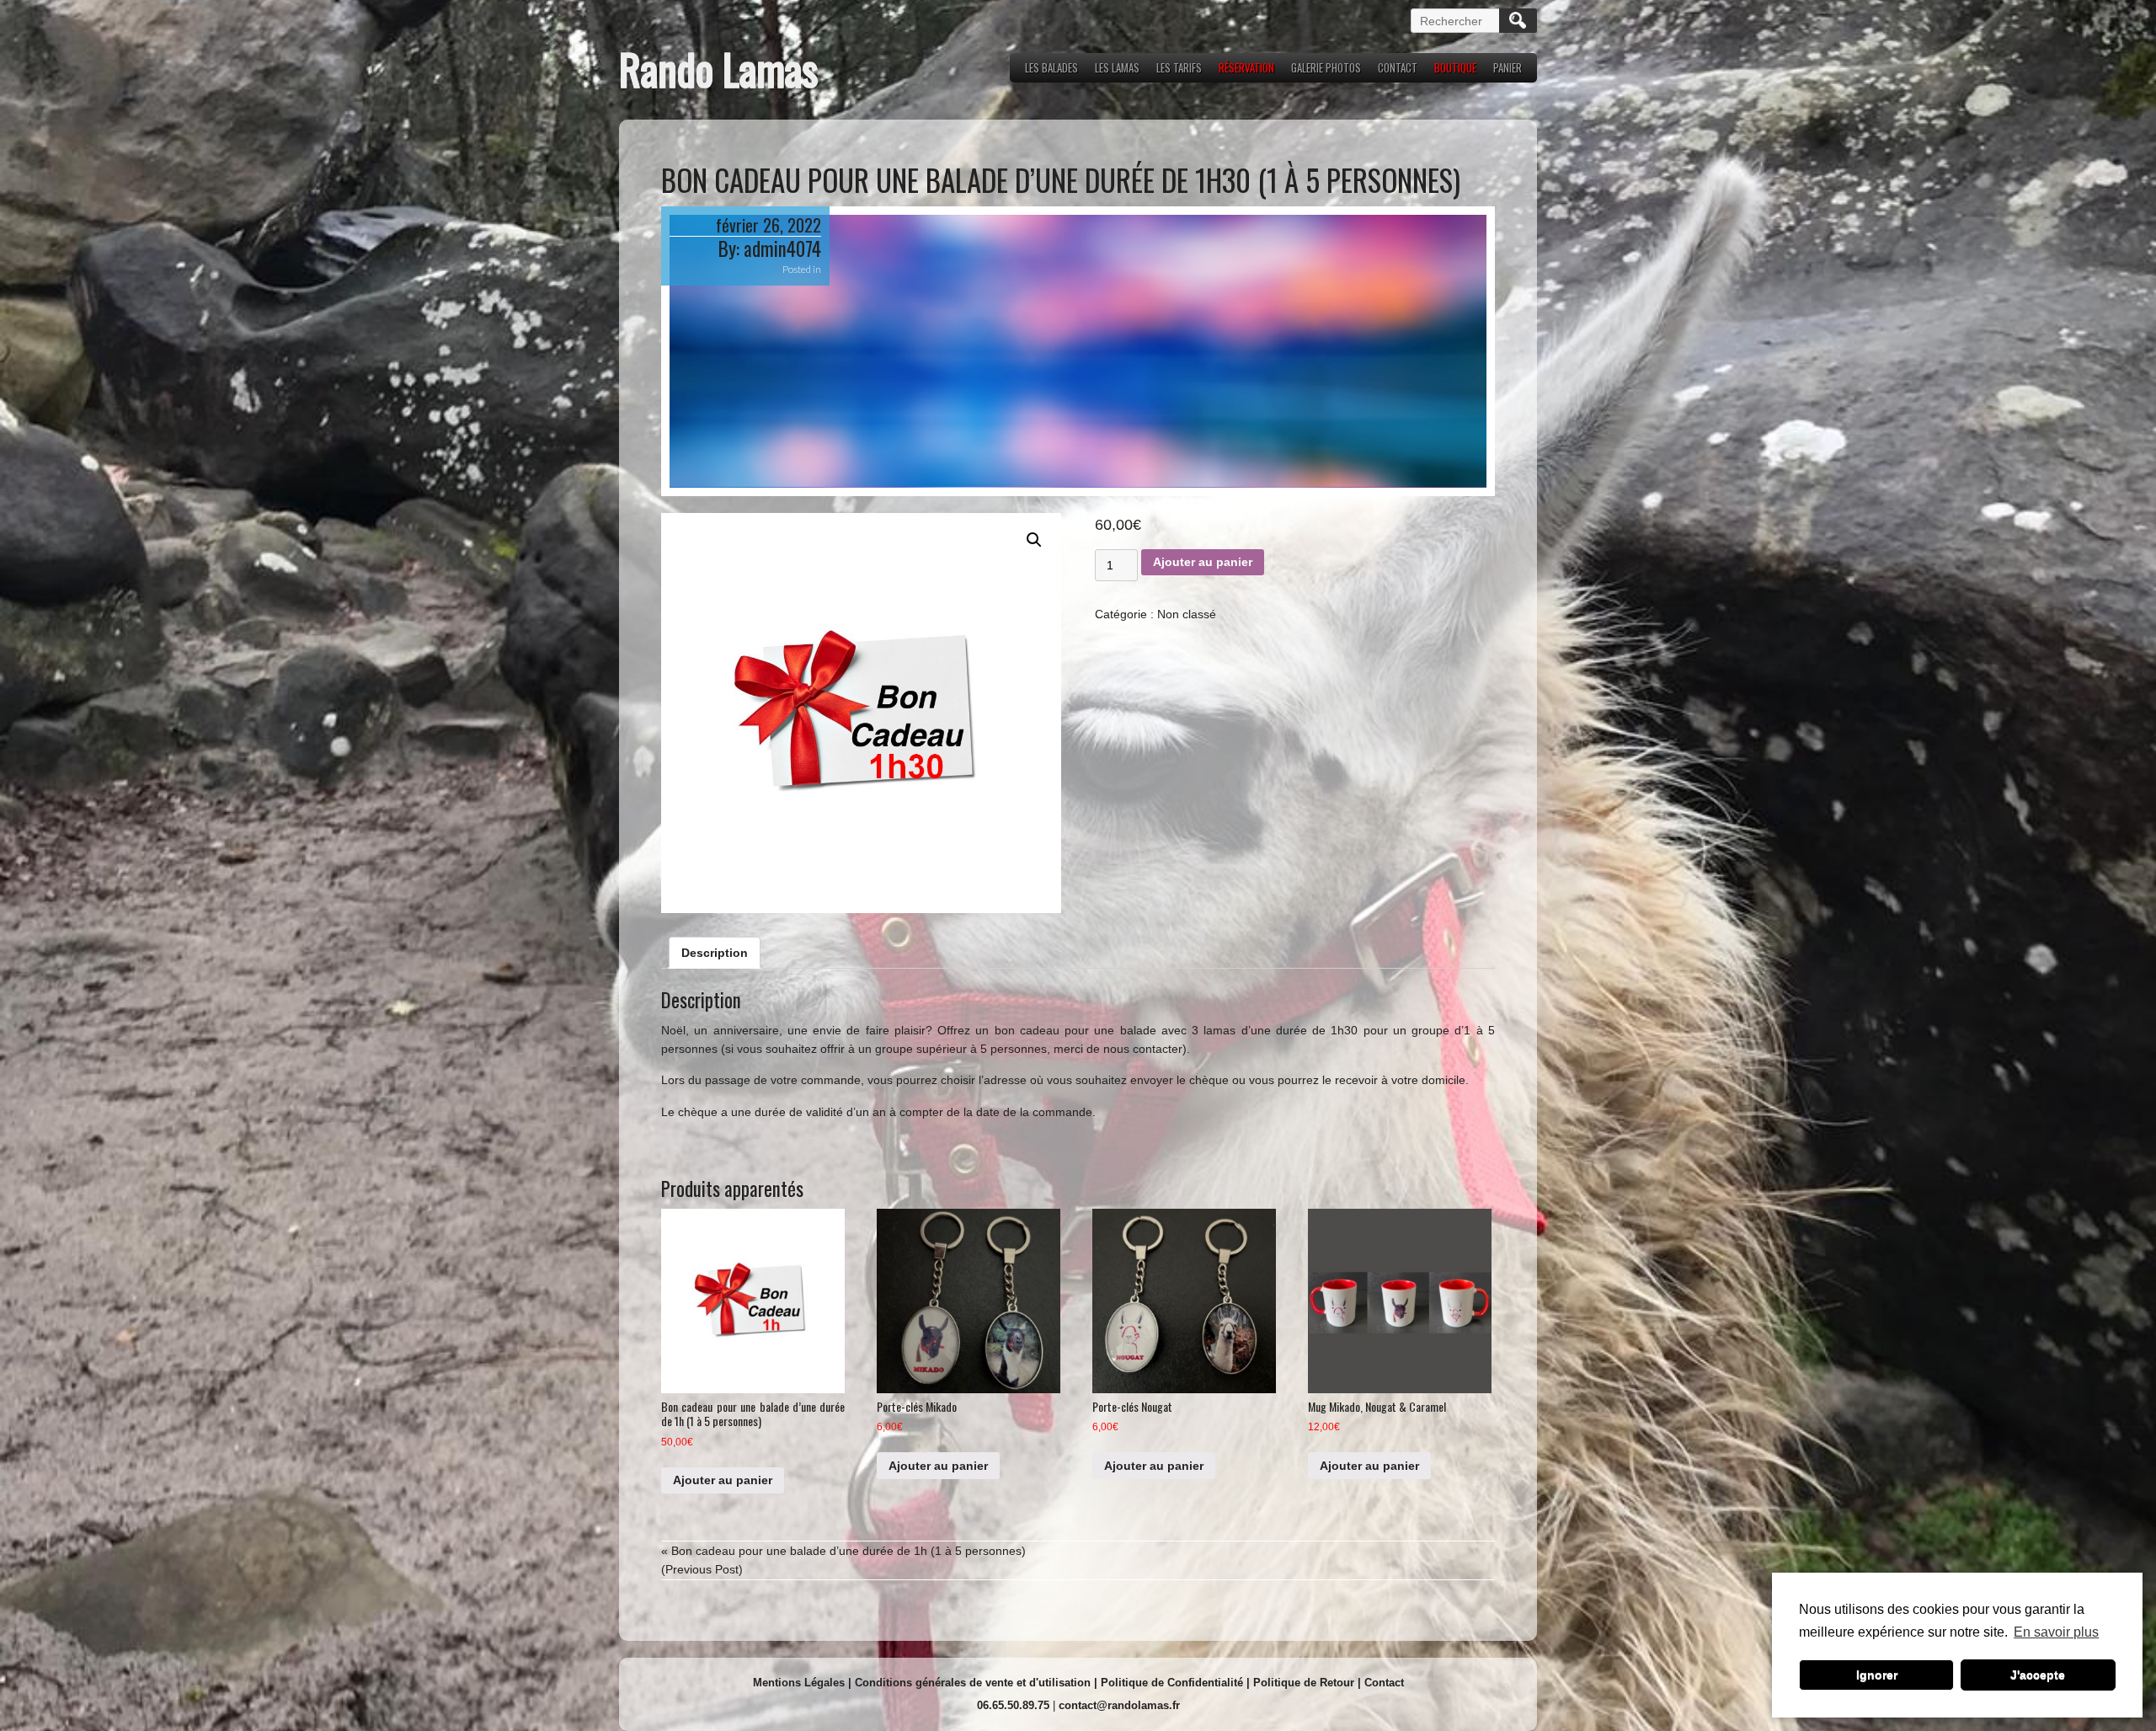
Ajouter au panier (1203, 562)
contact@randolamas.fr (1119, 1705)
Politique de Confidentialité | (1177, 1683)
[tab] (715, 953)
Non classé (1187, 614)
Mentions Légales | (804, 1683)
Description (715, 953)
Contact (1384, 1683)
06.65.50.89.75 (1013, 1705)
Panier (1508, 67)
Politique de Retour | (1309, 1683)
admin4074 (782, 248)
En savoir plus (2056, 1632)
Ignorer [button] (1877, 1675)
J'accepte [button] (2038, 1675)
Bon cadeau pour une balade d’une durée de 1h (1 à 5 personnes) (849, 1551)
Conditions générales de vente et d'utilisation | (978, 1683)
